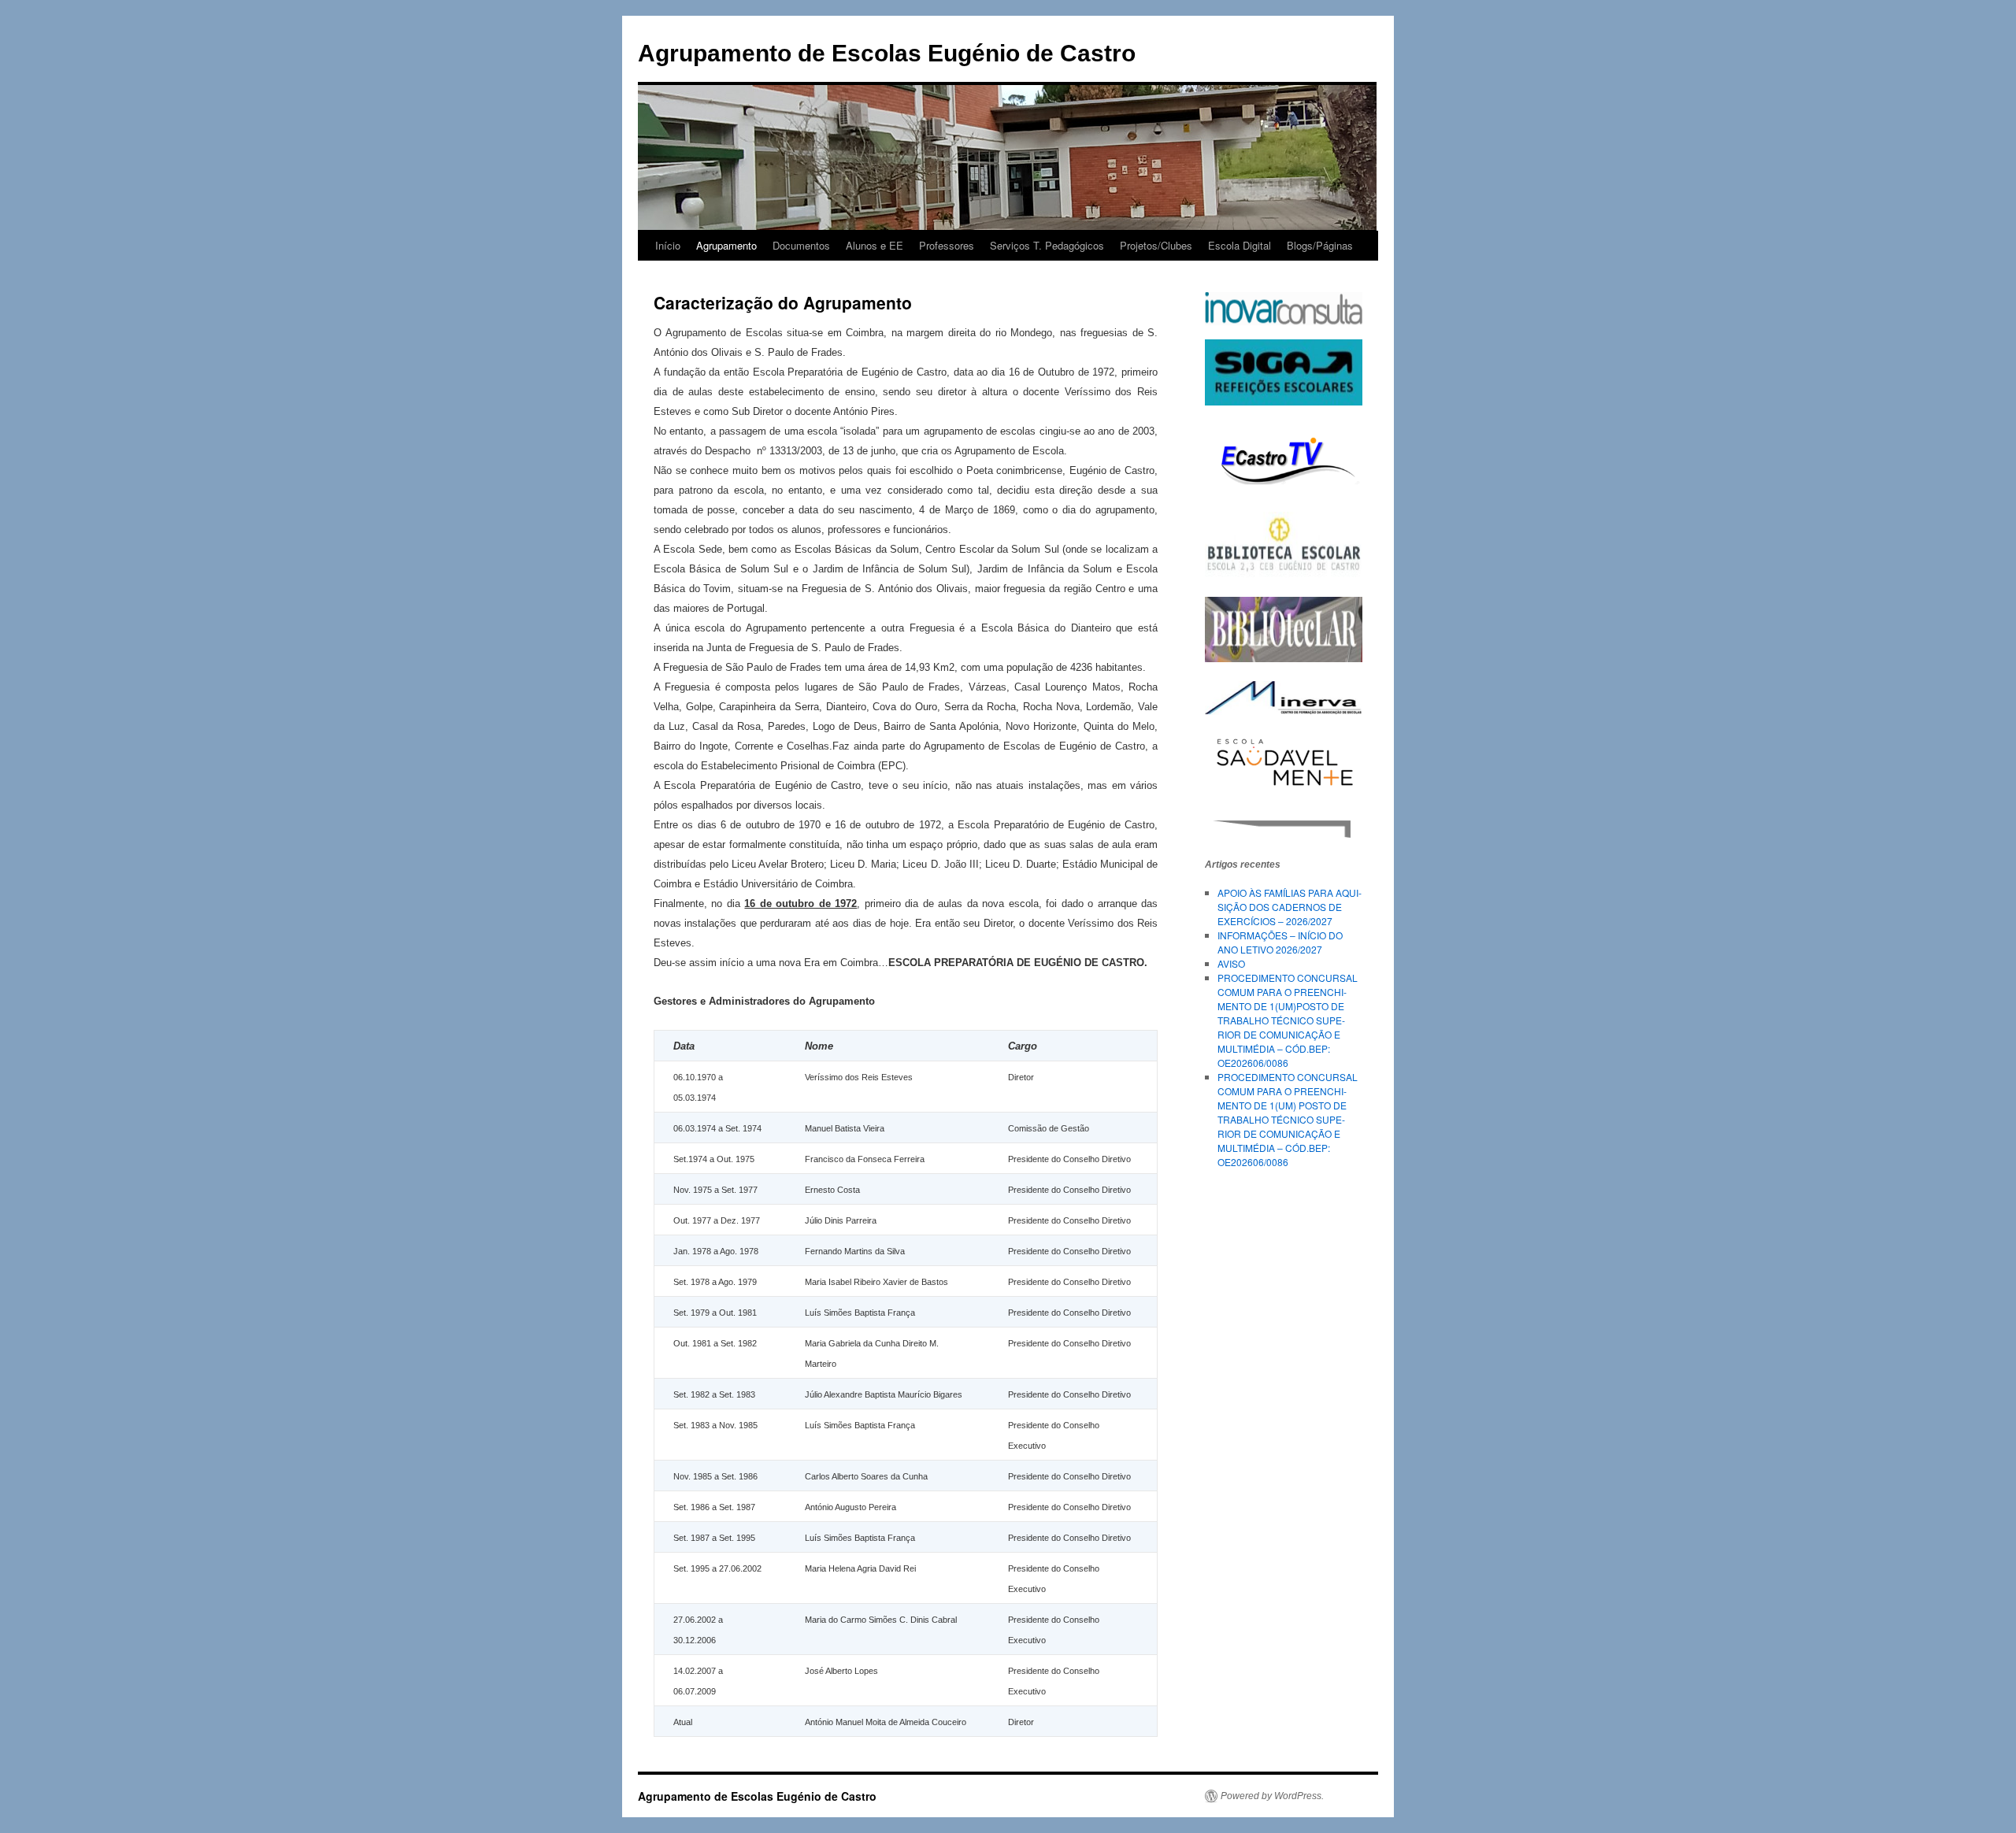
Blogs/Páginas (1320, 245)
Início (668, 245)
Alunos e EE (875, 245)
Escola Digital (1240, 245)
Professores (947, 245)
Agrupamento (726, 245)
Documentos (801, 245)
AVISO (1231, 963)
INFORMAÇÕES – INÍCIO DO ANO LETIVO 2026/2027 (1280, 942)
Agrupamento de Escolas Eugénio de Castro (887, 53)
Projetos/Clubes (1156, 245)
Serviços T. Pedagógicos (1047, 245)
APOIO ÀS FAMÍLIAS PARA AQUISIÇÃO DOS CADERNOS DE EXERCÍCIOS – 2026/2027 (1290, 907)
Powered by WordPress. (1272, 1796)
